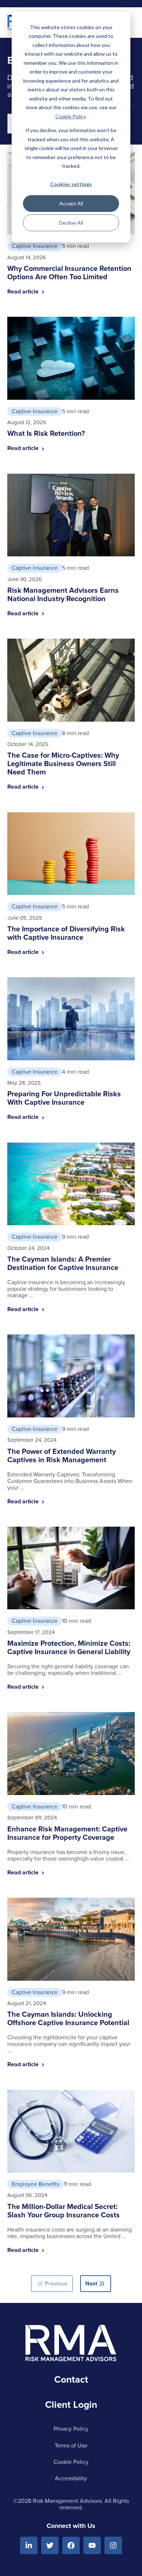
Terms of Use (71, 2445)
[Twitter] (50, 2545)
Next (96, 2284)
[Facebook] (71, 2545)
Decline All (71, 223)
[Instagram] (113, 2545)
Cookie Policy (70, 116)
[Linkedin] (29, 2545)
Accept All (71, 203)
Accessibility (71, 2478)
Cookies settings (71, 184)
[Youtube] (92, 2545)
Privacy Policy (71, 2429)
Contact (71, 2379)
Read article (24, 291)
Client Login (71, 2405)
